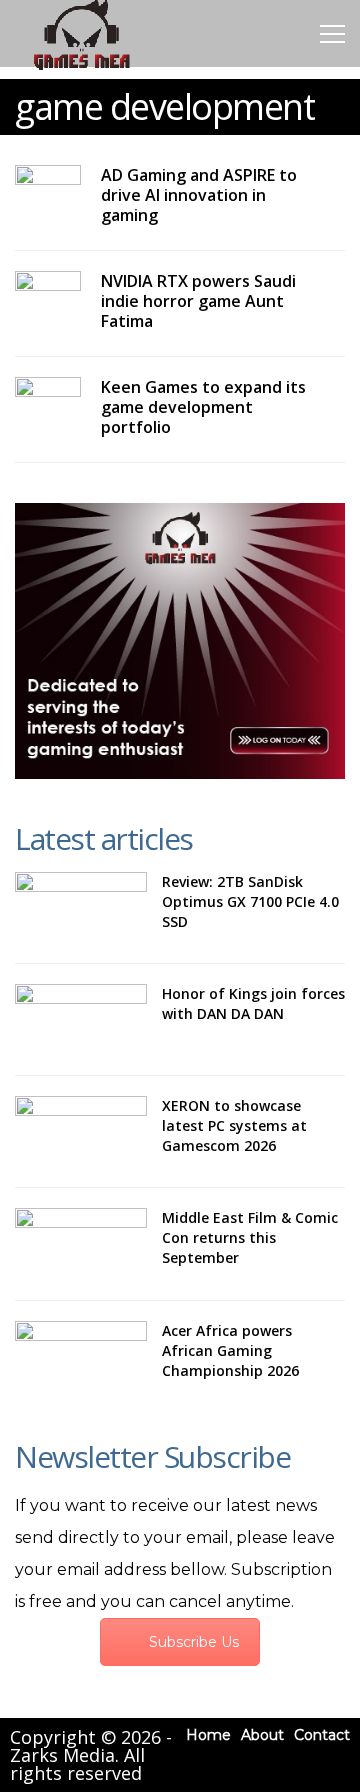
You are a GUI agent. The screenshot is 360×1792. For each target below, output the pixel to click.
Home (208, 1735)
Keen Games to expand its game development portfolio (203, 407)
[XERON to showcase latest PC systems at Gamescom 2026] (81, 1131)
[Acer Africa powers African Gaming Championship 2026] (81, 1356)
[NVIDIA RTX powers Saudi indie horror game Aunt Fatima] (48, 289)
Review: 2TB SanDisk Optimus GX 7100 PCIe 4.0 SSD (250, 901)
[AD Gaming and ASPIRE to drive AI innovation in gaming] (48, 183)
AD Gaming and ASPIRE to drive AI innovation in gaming (199, 195)
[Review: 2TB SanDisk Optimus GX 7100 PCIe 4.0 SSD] (81, 907)
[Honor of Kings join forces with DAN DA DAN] (81, 1019)
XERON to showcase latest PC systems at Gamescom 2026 (234, 1125)
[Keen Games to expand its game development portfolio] (48, 395)
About (262, 1735)
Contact (322, 1735)
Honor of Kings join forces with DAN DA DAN (253, 1003)
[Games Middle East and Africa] (81, 68)
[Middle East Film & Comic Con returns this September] (81, 1243)
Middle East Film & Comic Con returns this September (250, 1237)
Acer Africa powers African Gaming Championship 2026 (230, 1350)
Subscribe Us (194, 1642)
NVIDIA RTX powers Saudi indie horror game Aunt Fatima (198, 301)
